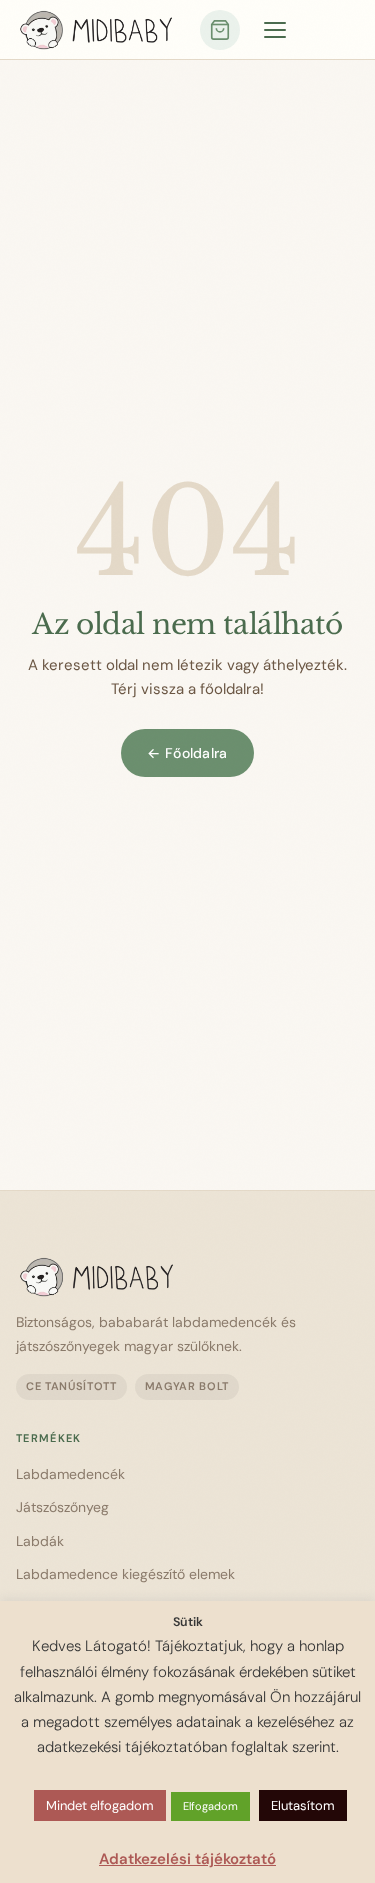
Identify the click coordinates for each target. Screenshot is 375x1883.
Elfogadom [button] (210, 1806)
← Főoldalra (187, 753)
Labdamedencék (70, 1474)
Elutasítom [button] (303, 1805)
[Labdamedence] (177, 1277)
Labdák (40, 1541)
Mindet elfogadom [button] (100, 1805)
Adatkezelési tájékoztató (187, 1859)
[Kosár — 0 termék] (220, 30)
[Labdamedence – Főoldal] (96, 30)
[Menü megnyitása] (275, 30)
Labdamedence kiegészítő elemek (125, 1574)
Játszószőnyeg (62, 1507)
